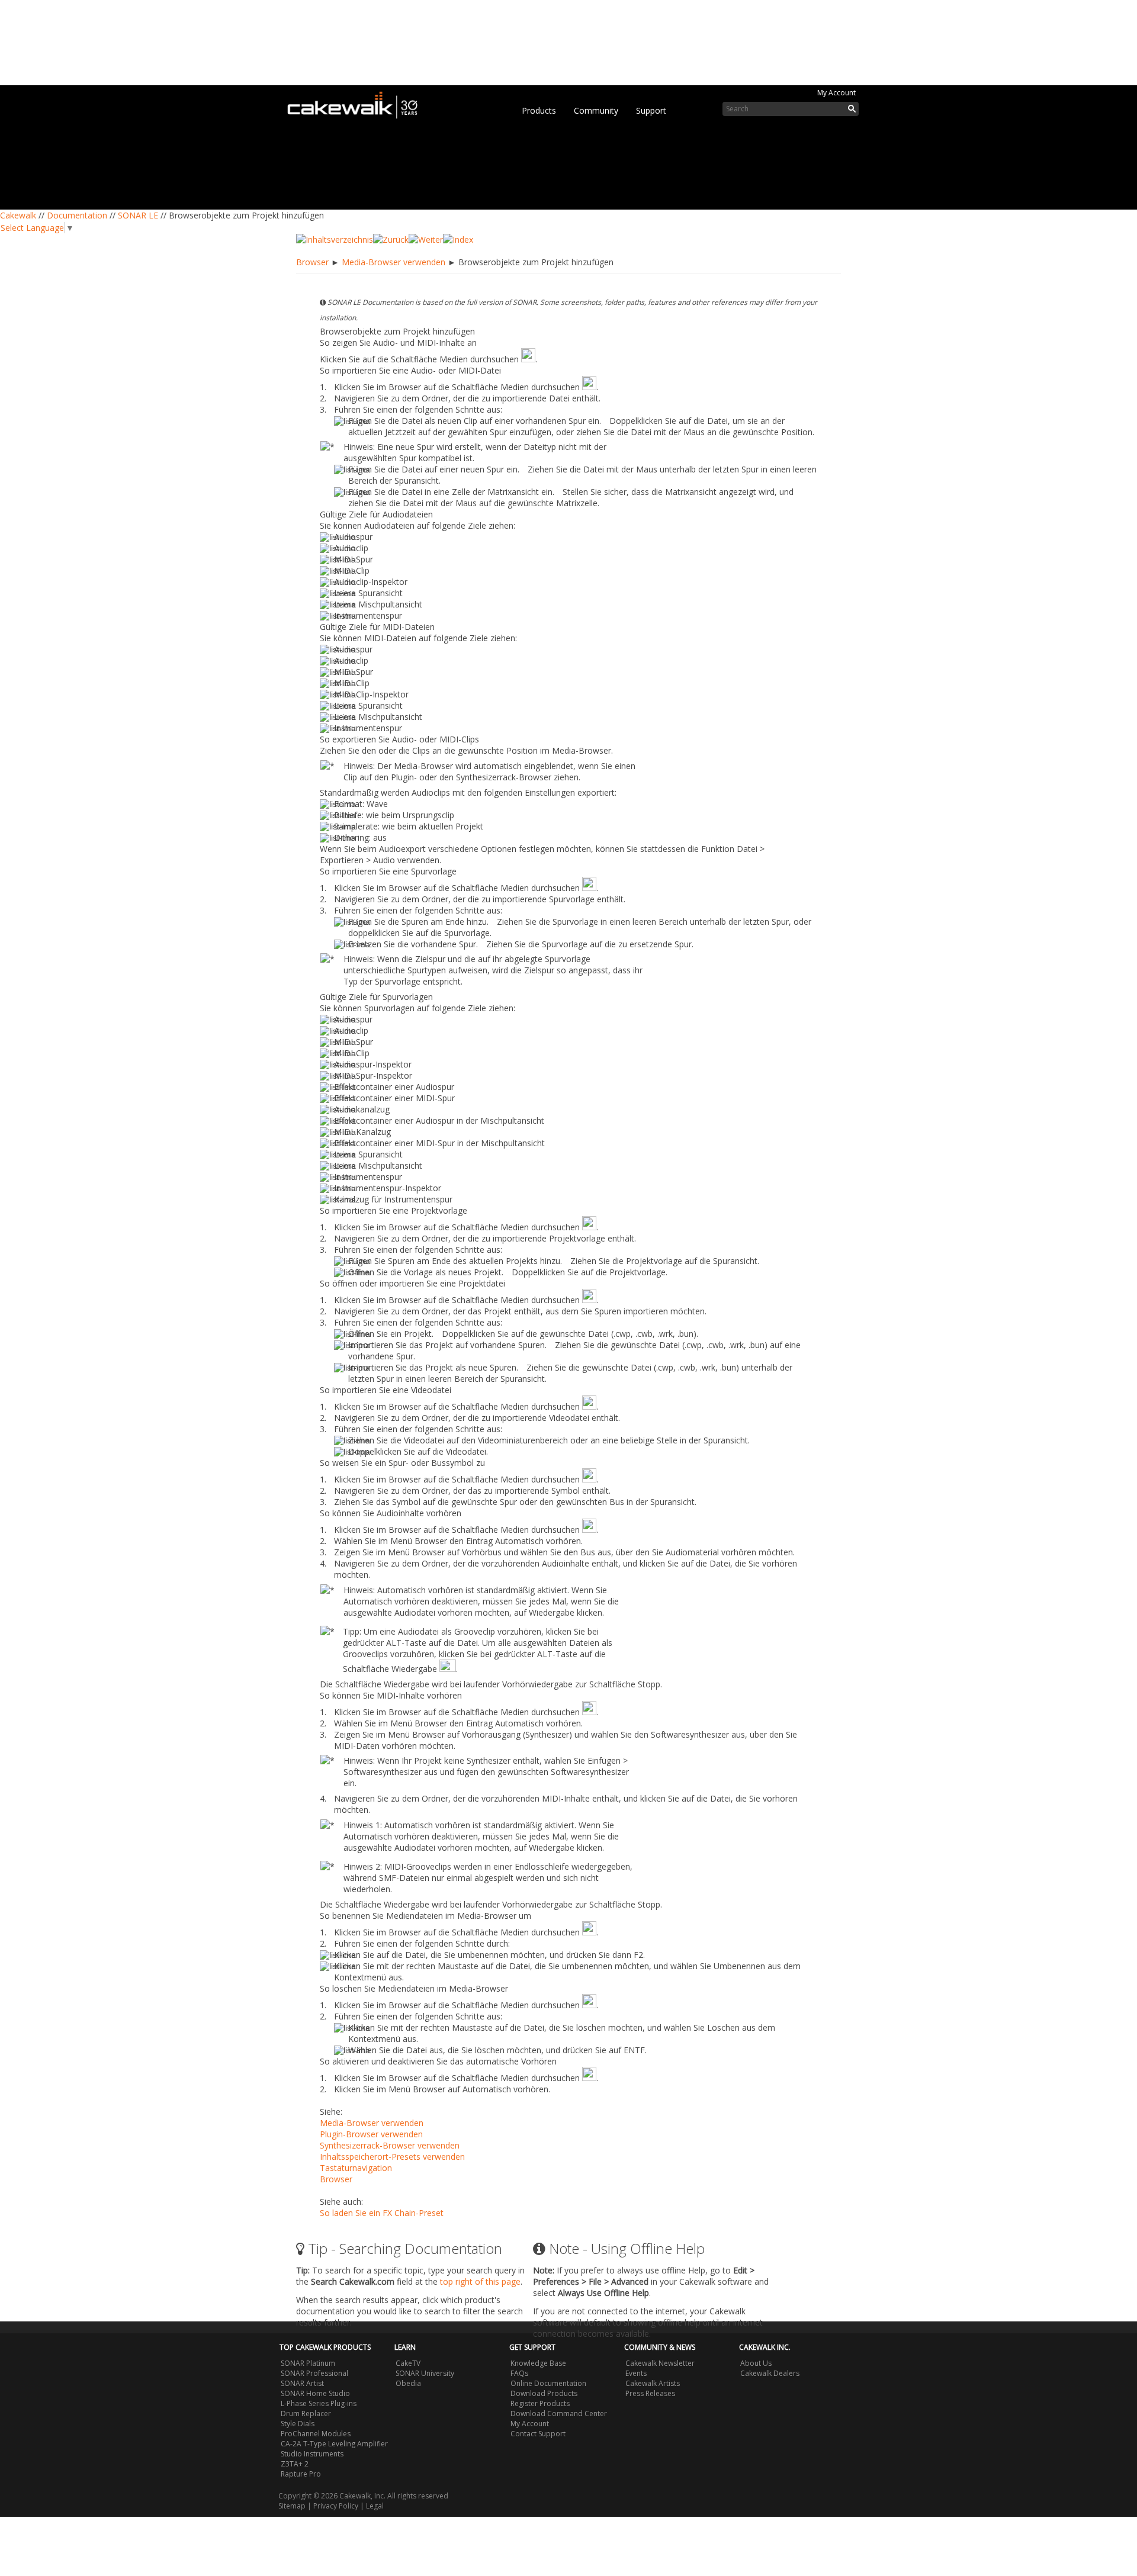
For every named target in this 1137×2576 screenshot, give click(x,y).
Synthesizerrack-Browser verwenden (390, 2145)
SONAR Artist (302, 2383)
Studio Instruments (312, 2454)
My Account (836, 93)
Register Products (540, 2403)
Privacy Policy (336, 2506)
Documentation (77, 215)
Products (539, 110)
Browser (312, 262)
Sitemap (292, 2506)
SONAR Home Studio (315, 2393)
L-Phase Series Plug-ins (319, 2403)
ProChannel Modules (316, 2434)
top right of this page (480, 2281)
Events (636, 2373)
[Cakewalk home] (358, 103)
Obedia (408, 2383)
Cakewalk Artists (653, 2383)
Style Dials (298, 2424)
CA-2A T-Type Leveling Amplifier (334, 2444)
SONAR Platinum (308, 2363)
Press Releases (650, 2393)
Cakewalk (18, 215)
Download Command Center (559, 2413)
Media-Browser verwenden (394, 262)
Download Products (544, 2393)
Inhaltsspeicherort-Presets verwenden (392, 2157)
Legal (375, 2506)
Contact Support (538, 2434)
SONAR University (425, 2373)
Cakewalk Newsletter (660, 2363)
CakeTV (408, 2363)
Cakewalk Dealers (770, 2373)
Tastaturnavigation (356, 2168)
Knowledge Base (538, 2363)
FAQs (519, 2373)
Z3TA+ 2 (295, 2464)
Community (596, 110)
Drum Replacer (306, 2413)
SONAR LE (138, 215)
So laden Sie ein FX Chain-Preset (382, 2213)
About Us (756, 2363)
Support (651, 110)
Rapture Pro (301, 2474)
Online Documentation (548, 2383)
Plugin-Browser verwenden (371, 2134)
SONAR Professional (314, 2373)
